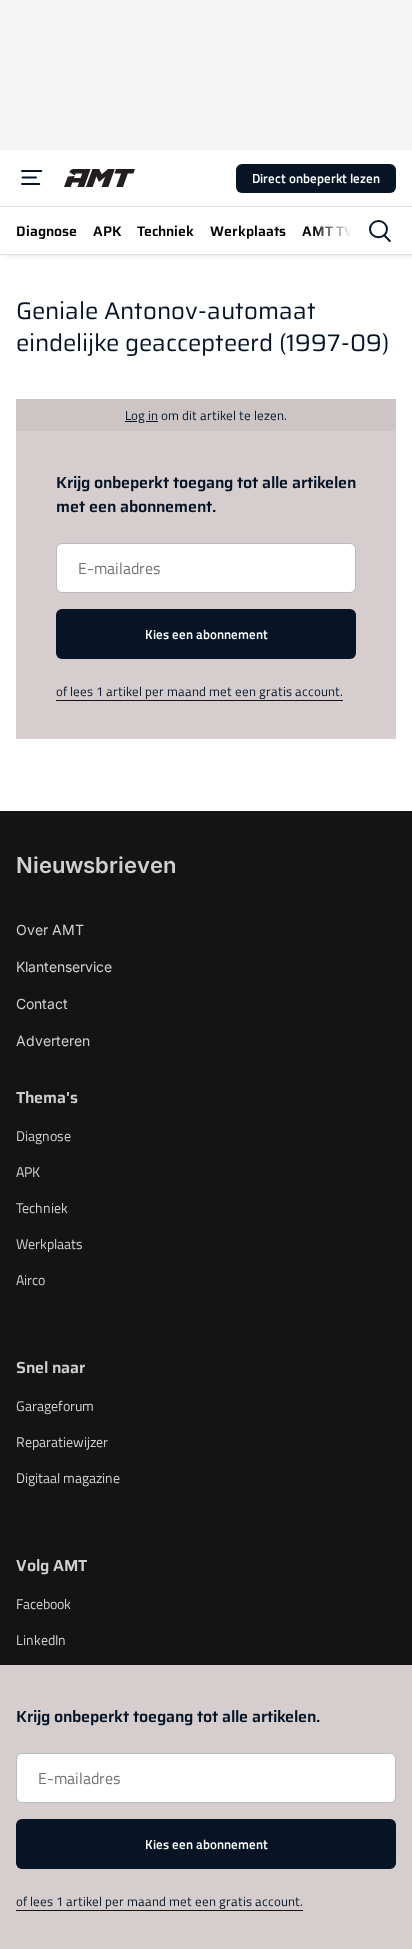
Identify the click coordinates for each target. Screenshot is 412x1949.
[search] (380, 231)
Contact (42, 1003)
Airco (30, 1279)
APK (28, 1171)
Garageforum (55, 1405)
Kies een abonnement (206, 634)
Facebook (43, 1603)
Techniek (42, 1207)
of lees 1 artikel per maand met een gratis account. (199, 691)
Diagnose (43, 1135)
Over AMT (50, 929)
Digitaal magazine (68, 1477)
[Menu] (32, 178)
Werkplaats (49, 1243)
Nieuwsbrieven (96, 865)
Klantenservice (64, 966)
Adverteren (53, 1040)
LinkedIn (41, 1639)
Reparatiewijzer (62, 1441)
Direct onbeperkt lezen (316, 178)
